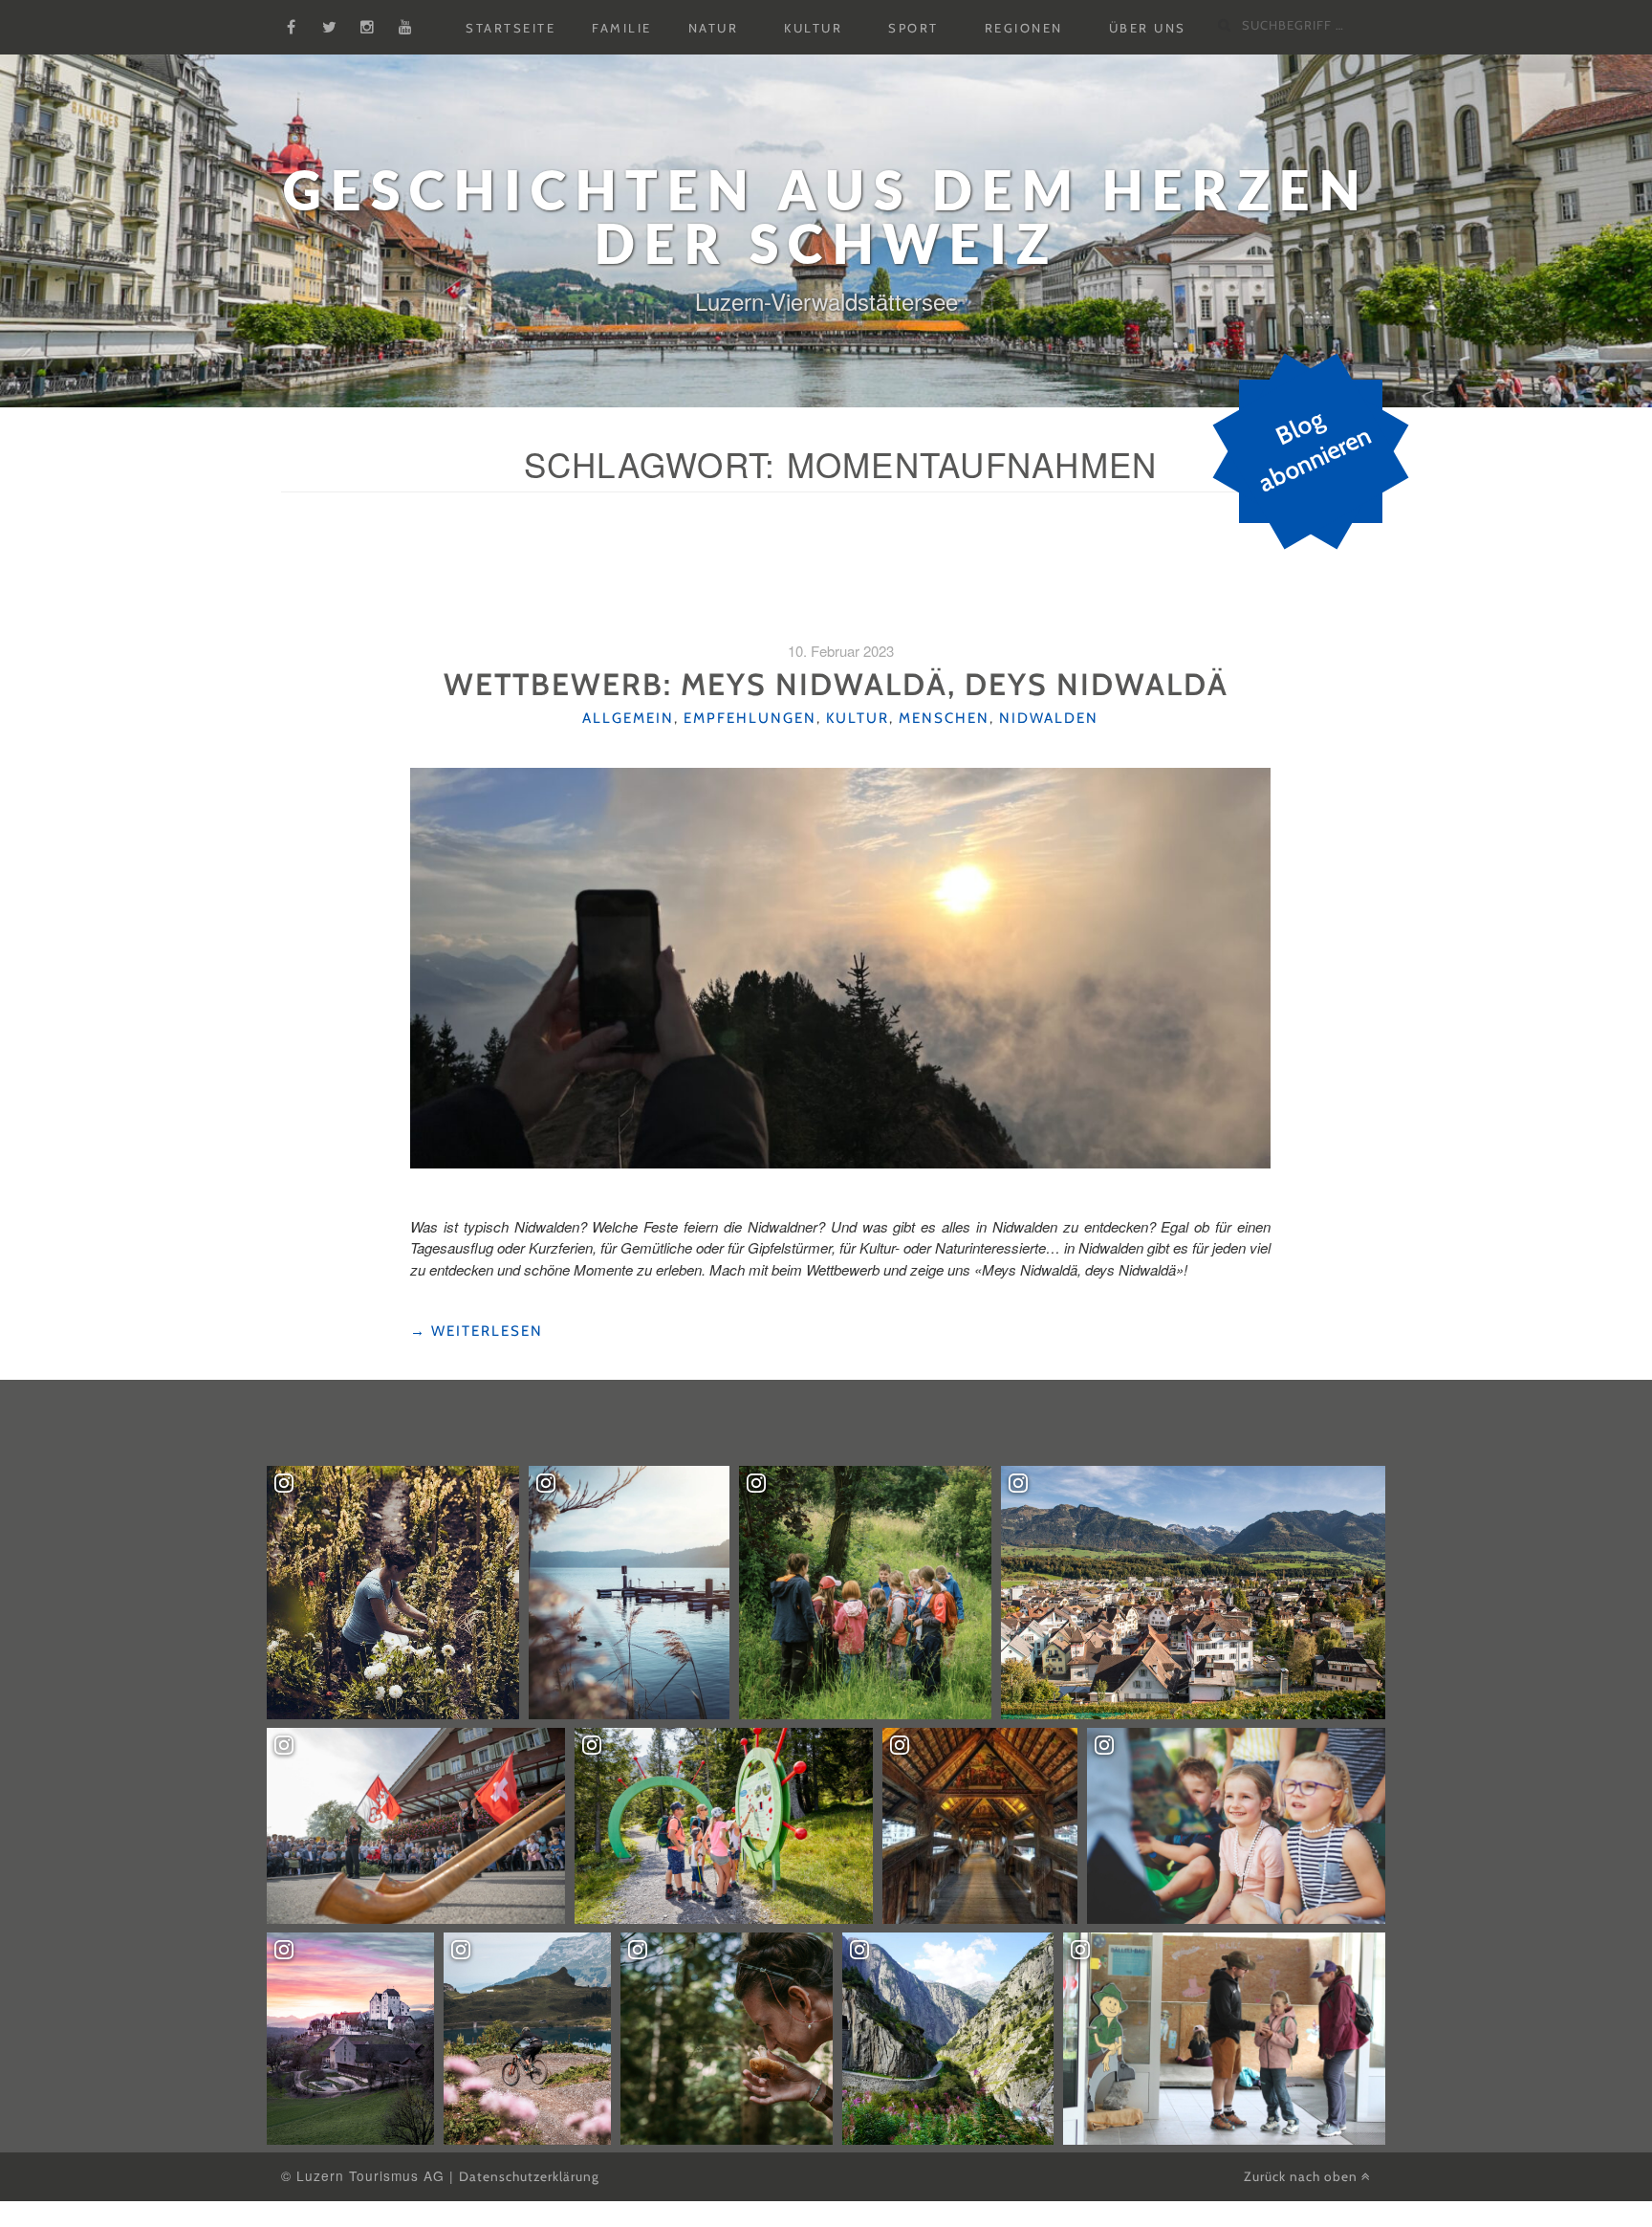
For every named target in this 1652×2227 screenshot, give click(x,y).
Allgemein (628, 718)
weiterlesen (477, 1332)
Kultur (813, 28)
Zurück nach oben (1303, 2176)
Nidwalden (1049, 718)
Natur (714, 28)
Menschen (944, 718)
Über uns (1148, 28)
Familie (622, 28)
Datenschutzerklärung (529, 2176)
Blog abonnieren (1314, 451)
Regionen (1024, 28)
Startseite (511, 28)
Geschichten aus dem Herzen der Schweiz (826, 217)
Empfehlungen (750, 718)
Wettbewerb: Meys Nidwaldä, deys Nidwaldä (840, 684)
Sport (913, 28)
